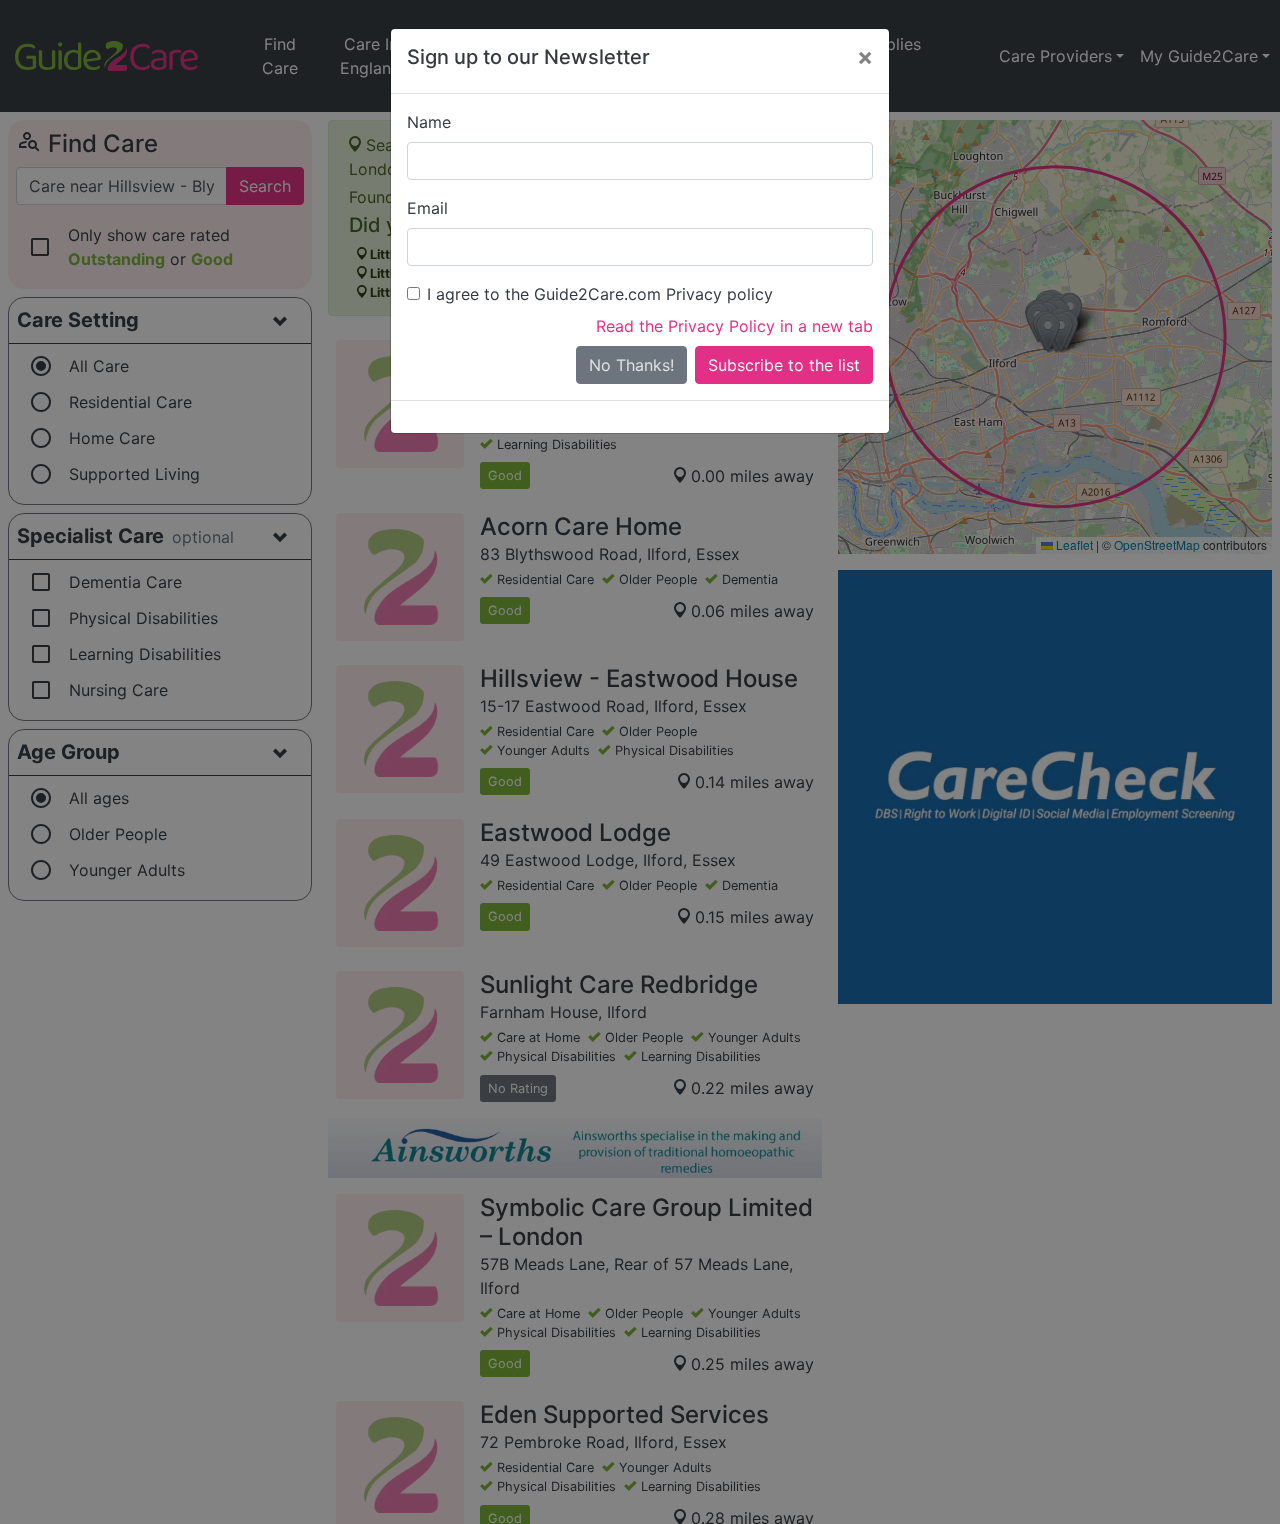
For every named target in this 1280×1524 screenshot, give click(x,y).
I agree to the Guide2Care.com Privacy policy (600, 294)
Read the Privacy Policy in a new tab (734, 326)
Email (427, 208)
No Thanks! (631, 365)
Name (429, 122)
